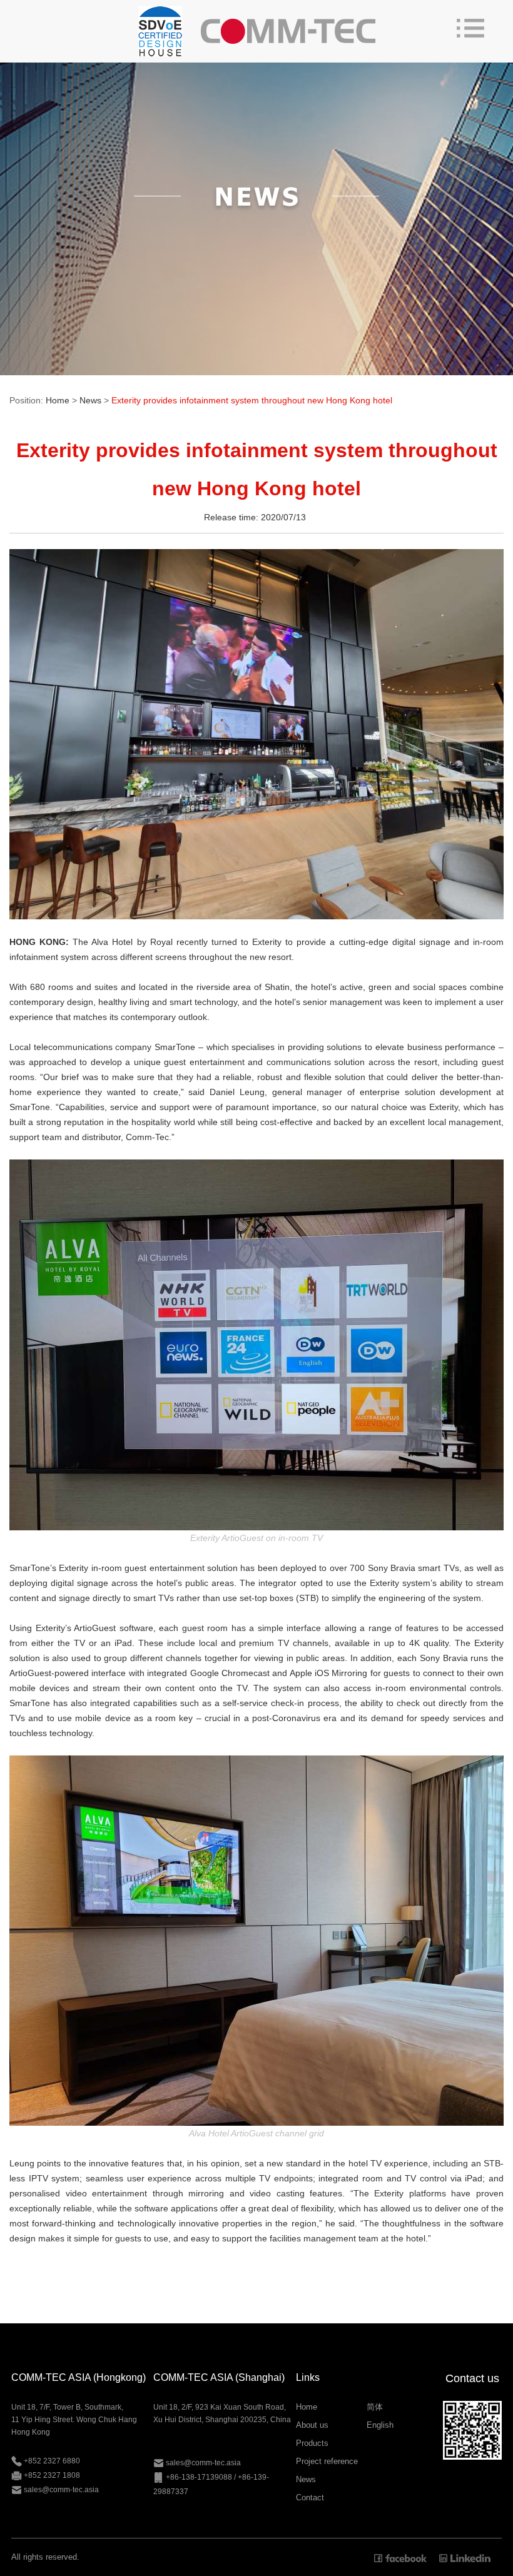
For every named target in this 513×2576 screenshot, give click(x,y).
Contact (310, 2498)
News (90, 400)
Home (58, 400)
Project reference (327, 2461)
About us (312, 2425)
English (380, 2425)
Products (312, 2443)
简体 (375, 2407)
